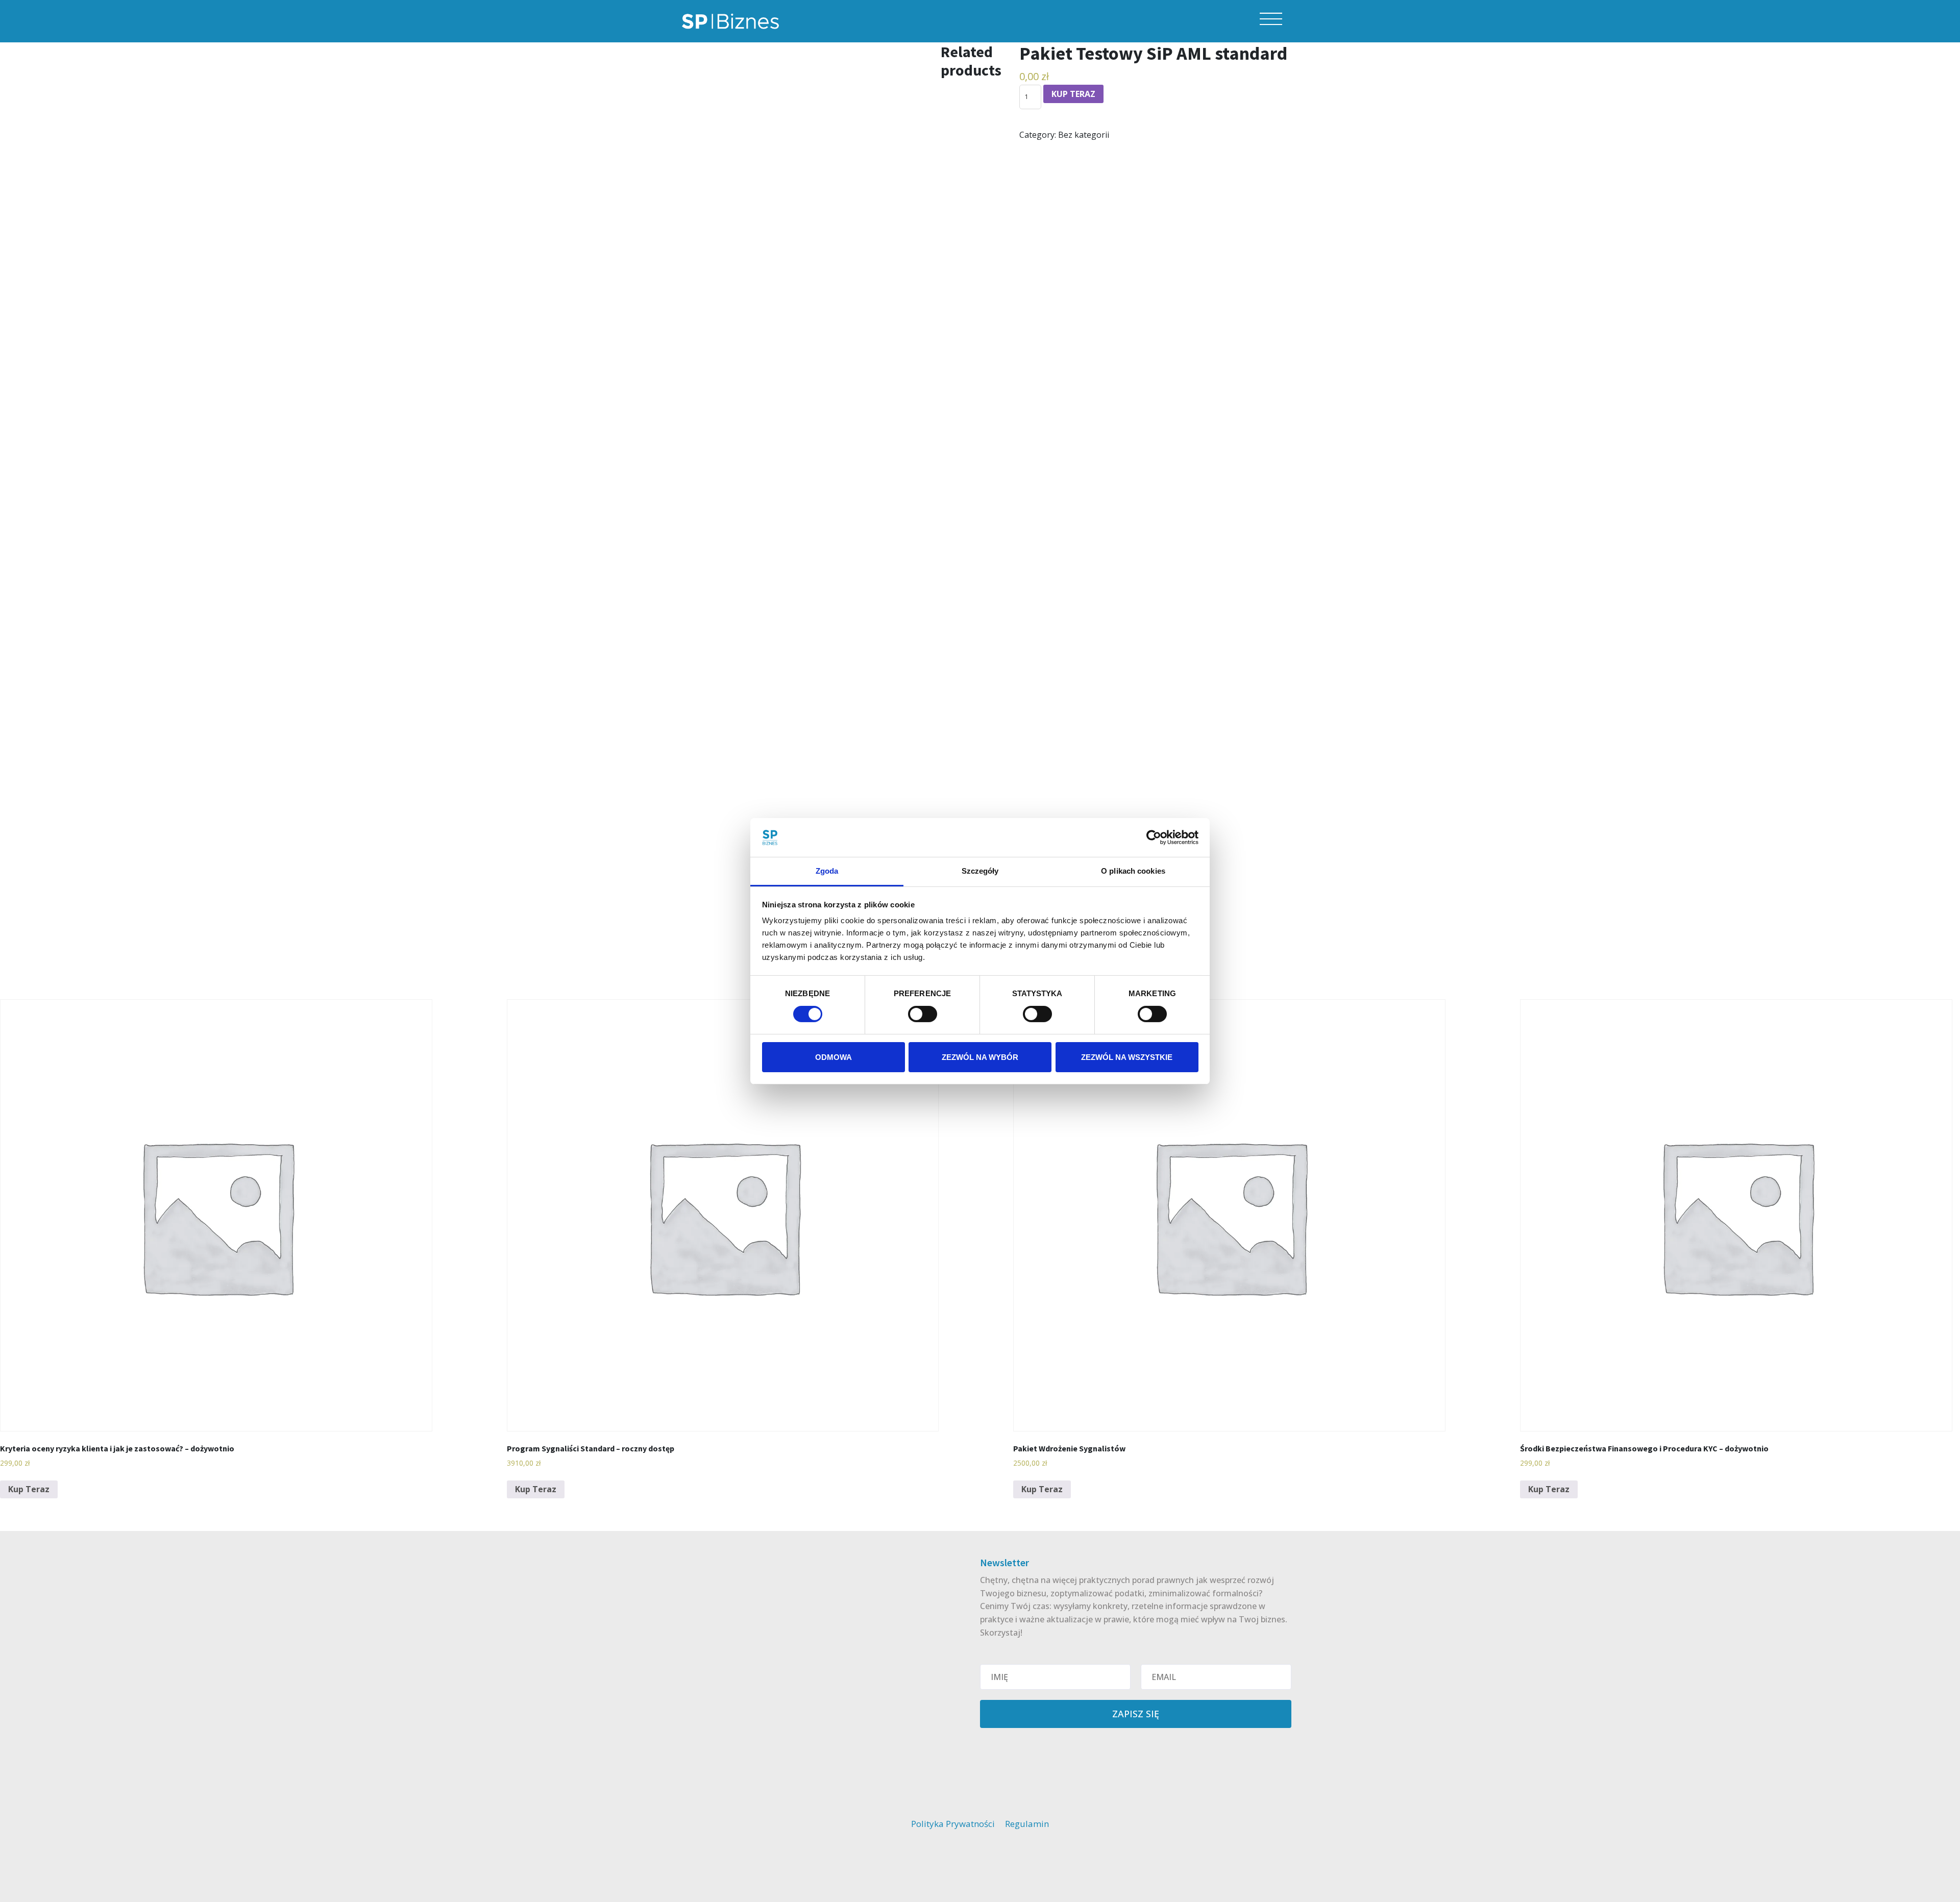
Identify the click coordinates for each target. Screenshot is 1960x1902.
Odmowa (834, 1057)
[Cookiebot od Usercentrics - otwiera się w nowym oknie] (1154, 837)
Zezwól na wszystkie (1127, 1057)
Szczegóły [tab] (980, 871)
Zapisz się (1136, 1714)
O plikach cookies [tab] (1133, 871)
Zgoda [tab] (827, 871)
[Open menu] (1271, 19)
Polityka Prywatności (953, 1824)
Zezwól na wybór (980, 1057)
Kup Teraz (1073, 94)
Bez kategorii (1084, 135)
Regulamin (1027, 1824)
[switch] (923, 1014)
